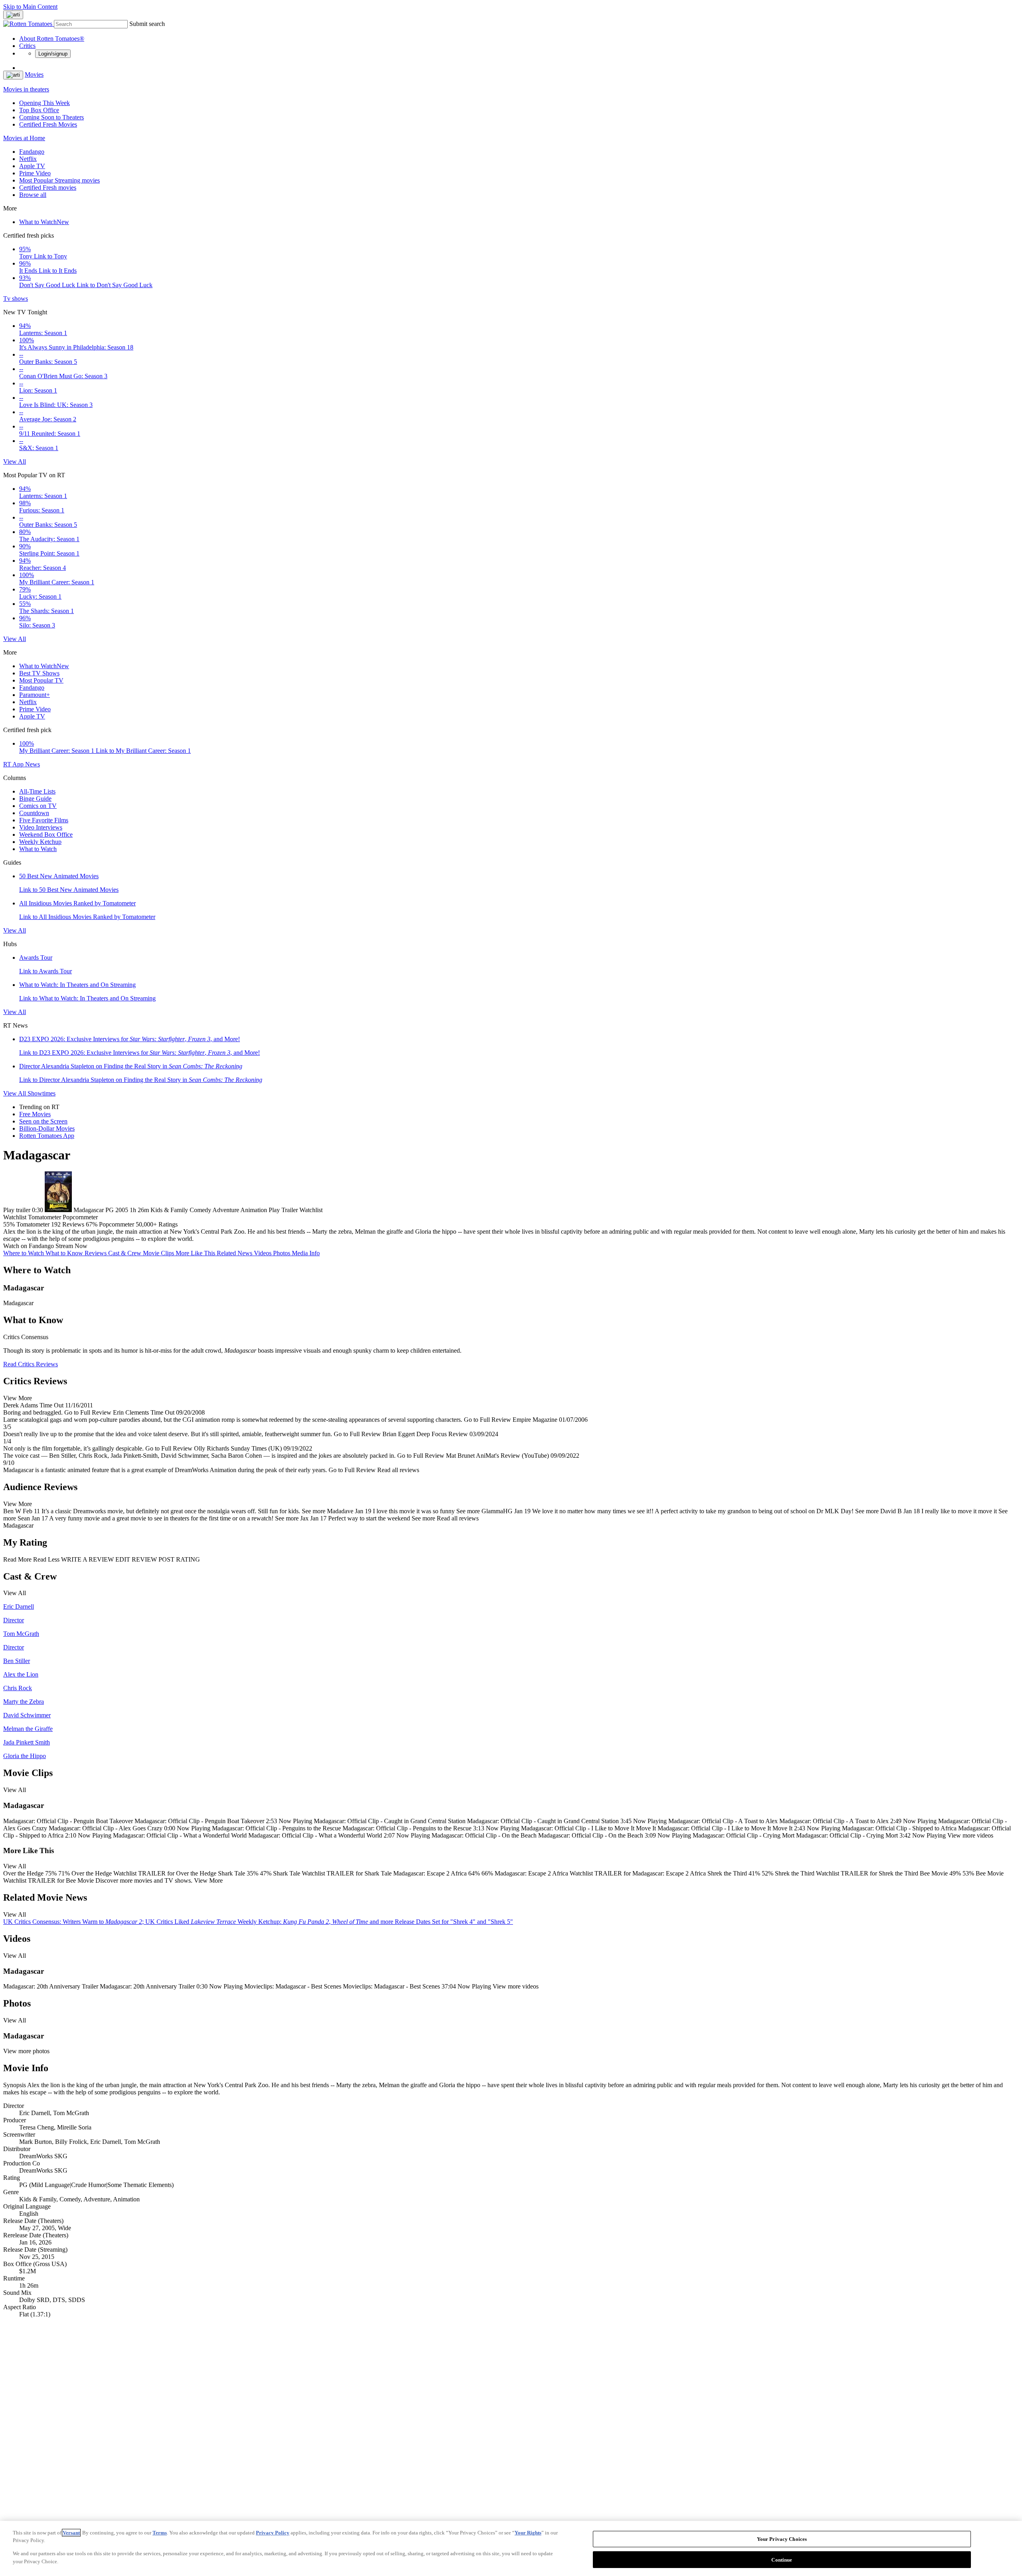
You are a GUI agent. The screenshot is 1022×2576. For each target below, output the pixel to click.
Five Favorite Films (44, 820)
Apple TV (32, 166)
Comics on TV (38, 806)
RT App (14, 764)
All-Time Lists (37, 791)
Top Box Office (39, 110)
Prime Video (35, 173)
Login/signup (53, 54)
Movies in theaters (26, 89)
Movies (34, 74)
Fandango (32, 152)
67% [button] (92, 1224)
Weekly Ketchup (40, 842)
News (33, 764)
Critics (27, 46)
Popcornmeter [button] (117, 1224)
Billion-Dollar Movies (47, 1128)
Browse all (33, 195)
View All (15, 461)
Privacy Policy (273, 2533)
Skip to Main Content (30, 7)
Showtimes (42, 1093)
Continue (782, 2559)
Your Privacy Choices (782, 2539)
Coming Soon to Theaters (51, 117)
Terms (160, 2533)
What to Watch (44, 222)
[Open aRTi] (13, 15)
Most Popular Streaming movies (59, 180)
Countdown (34, 813)
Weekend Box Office (46, 835)
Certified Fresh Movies (48, 124)
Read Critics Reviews (31, 1364)
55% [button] (9, 1224)
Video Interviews (41, 827)
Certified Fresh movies (48, 188)
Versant (71, 2533)
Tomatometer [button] (33, 1224)
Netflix (28, 159)
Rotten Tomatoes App (47, 1136)
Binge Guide (35, 799)
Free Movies (35, 1114)
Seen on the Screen (43, 1121)
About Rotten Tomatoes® (52, 39)
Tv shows (16, 299)
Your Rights (528, 2533)
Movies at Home (24, 138)
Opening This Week (45, 103)
